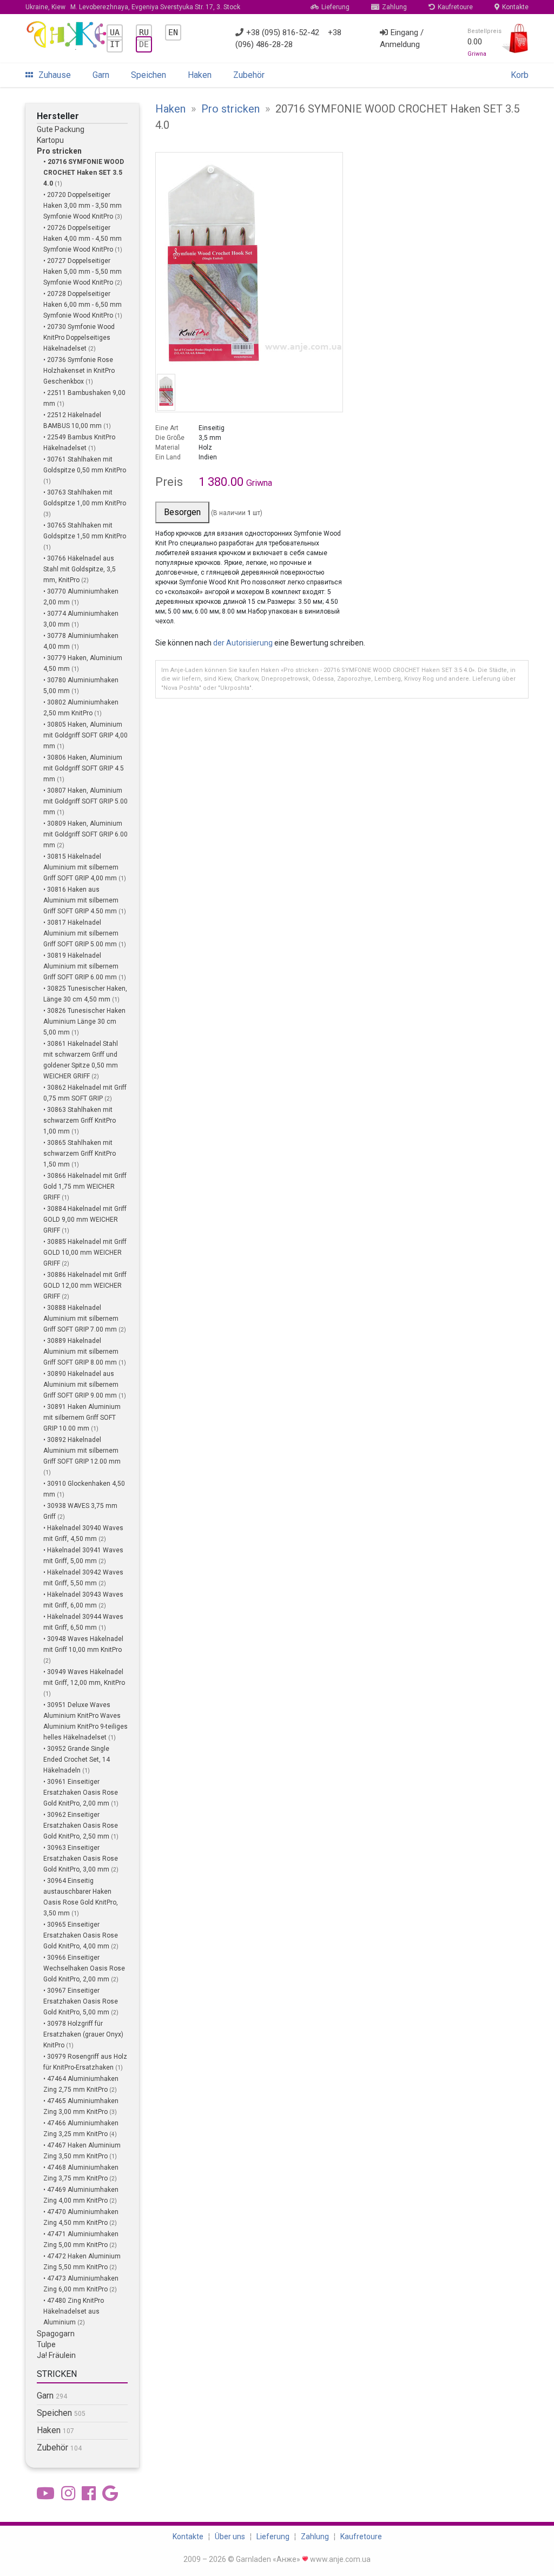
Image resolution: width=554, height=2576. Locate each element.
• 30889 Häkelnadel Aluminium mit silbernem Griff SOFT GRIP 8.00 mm (81, 1352)
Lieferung (335, 7)
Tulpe (46, 2344)
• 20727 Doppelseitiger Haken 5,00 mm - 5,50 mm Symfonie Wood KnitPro (83, 272)
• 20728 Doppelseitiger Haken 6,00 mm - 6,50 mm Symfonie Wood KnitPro (83, 305)
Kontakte (515, 7)
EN (173, 32)
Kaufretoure (455, 7)
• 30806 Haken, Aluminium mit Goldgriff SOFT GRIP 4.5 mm (84, 768)
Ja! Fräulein (56, 2355)
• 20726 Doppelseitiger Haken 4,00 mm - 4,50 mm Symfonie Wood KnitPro (83, 239)
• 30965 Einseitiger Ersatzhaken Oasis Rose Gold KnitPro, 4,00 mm (81, 1935)
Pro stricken (59, 151)
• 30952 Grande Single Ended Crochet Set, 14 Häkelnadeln (77, 1760)
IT (115, 44)
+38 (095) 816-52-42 (283, 32)
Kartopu (50, 140)
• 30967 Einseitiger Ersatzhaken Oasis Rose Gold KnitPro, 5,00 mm (81, 2001)
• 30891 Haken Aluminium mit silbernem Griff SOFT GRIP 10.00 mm (82, 1418)
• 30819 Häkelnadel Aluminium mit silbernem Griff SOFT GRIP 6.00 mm (81, 966)
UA (115, 32)
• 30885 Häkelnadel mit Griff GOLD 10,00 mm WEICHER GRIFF (85, 1253)
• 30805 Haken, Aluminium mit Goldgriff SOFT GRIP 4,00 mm (85, 735)
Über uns (230, 2537)
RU (144, 32)
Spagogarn (56, 2334)
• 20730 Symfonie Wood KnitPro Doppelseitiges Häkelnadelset (79, 338)
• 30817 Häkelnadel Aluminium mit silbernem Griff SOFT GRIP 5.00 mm (81, 933)
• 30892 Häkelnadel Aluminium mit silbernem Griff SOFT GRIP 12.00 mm (82, 1451)
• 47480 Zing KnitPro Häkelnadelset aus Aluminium (74, 2311)
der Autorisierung (243, 643)
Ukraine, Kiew (133, 7)
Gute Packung (61, 129)
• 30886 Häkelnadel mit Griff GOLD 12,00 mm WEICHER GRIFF (85, 1286)
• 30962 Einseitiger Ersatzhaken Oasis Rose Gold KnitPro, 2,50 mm (81, 1826)
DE (144, 44)
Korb (520, 75)
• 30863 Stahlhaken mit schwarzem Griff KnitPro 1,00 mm (80, 1121)
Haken (200, 75)
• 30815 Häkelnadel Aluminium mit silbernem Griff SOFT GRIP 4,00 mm (81, 867)
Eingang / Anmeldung (402, 39)
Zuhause (55, 75)
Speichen (149, 75)
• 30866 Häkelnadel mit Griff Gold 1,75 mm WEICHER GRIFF (85, 1187)
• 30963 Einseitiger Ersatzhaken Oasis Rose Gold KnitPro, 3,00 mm (81, 1859)
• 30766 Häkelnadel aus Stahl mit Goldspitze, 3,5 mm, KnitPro (80, 569)
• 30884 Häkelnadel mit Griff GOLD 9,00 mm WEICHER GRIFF (85, 1220)
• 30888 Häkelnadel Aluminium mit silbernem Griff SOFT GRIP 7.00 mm (81, 1319)
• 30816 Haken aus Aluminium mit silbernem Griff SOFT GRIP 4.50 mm (81, 900)
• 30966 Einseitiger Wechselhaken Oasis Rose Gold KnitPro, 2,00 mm (84, 1968)
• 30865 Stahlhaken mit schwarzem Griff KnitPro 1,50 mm (80, 1154)
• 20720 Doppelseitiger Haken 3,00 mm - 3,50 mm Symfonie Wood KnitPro (83, 206)
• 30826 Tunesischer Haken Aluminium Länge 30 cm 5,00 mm (84, 1022)
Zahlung (394, 7)
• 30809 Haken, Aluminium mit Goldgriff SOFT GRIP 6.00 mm (85, 834)
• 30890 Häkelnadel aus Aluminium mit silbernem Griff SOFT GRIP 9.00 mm (81, 1385)
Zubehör (249, 75)
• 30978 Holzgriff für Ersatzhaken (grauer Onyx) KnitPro (83, 2034)
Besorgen (182, 512)
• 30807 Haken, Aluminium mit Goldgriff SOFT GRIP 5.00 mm (85, 801)
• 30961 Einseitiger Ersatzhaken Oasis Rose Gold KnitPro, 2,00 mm (81, 1793)
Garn (101, 75)
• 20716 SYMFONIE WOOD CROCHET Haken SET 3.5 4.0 (84, 173)
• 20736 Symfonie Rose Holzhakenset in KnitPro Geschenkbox (79, 371)
